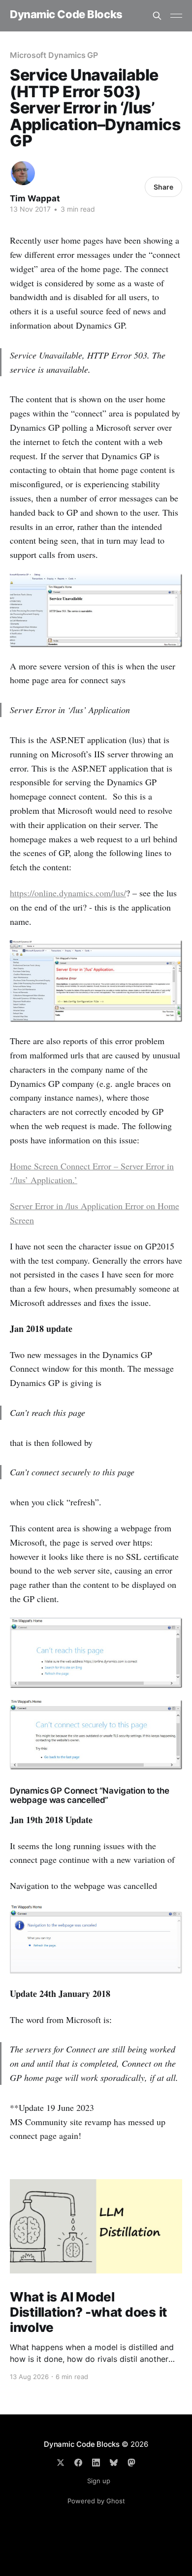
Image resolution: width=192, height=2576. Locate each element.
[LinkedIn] (96, 2463)
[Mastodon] (131, 2463)
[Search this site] (157, 16)
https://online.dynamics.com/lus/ (68, 893)
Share (163, 187)
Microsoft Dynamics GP (54, 55)
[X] (61, 2463)
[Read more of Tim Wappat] (23, 173)
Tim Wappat (35, 198)
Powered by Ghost (96, 2501)
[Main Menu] (176, 16)
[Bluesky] (114, 2463)
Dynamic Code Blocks (66, 14)
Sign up (99, 2481)
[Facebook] (78, 2463)
